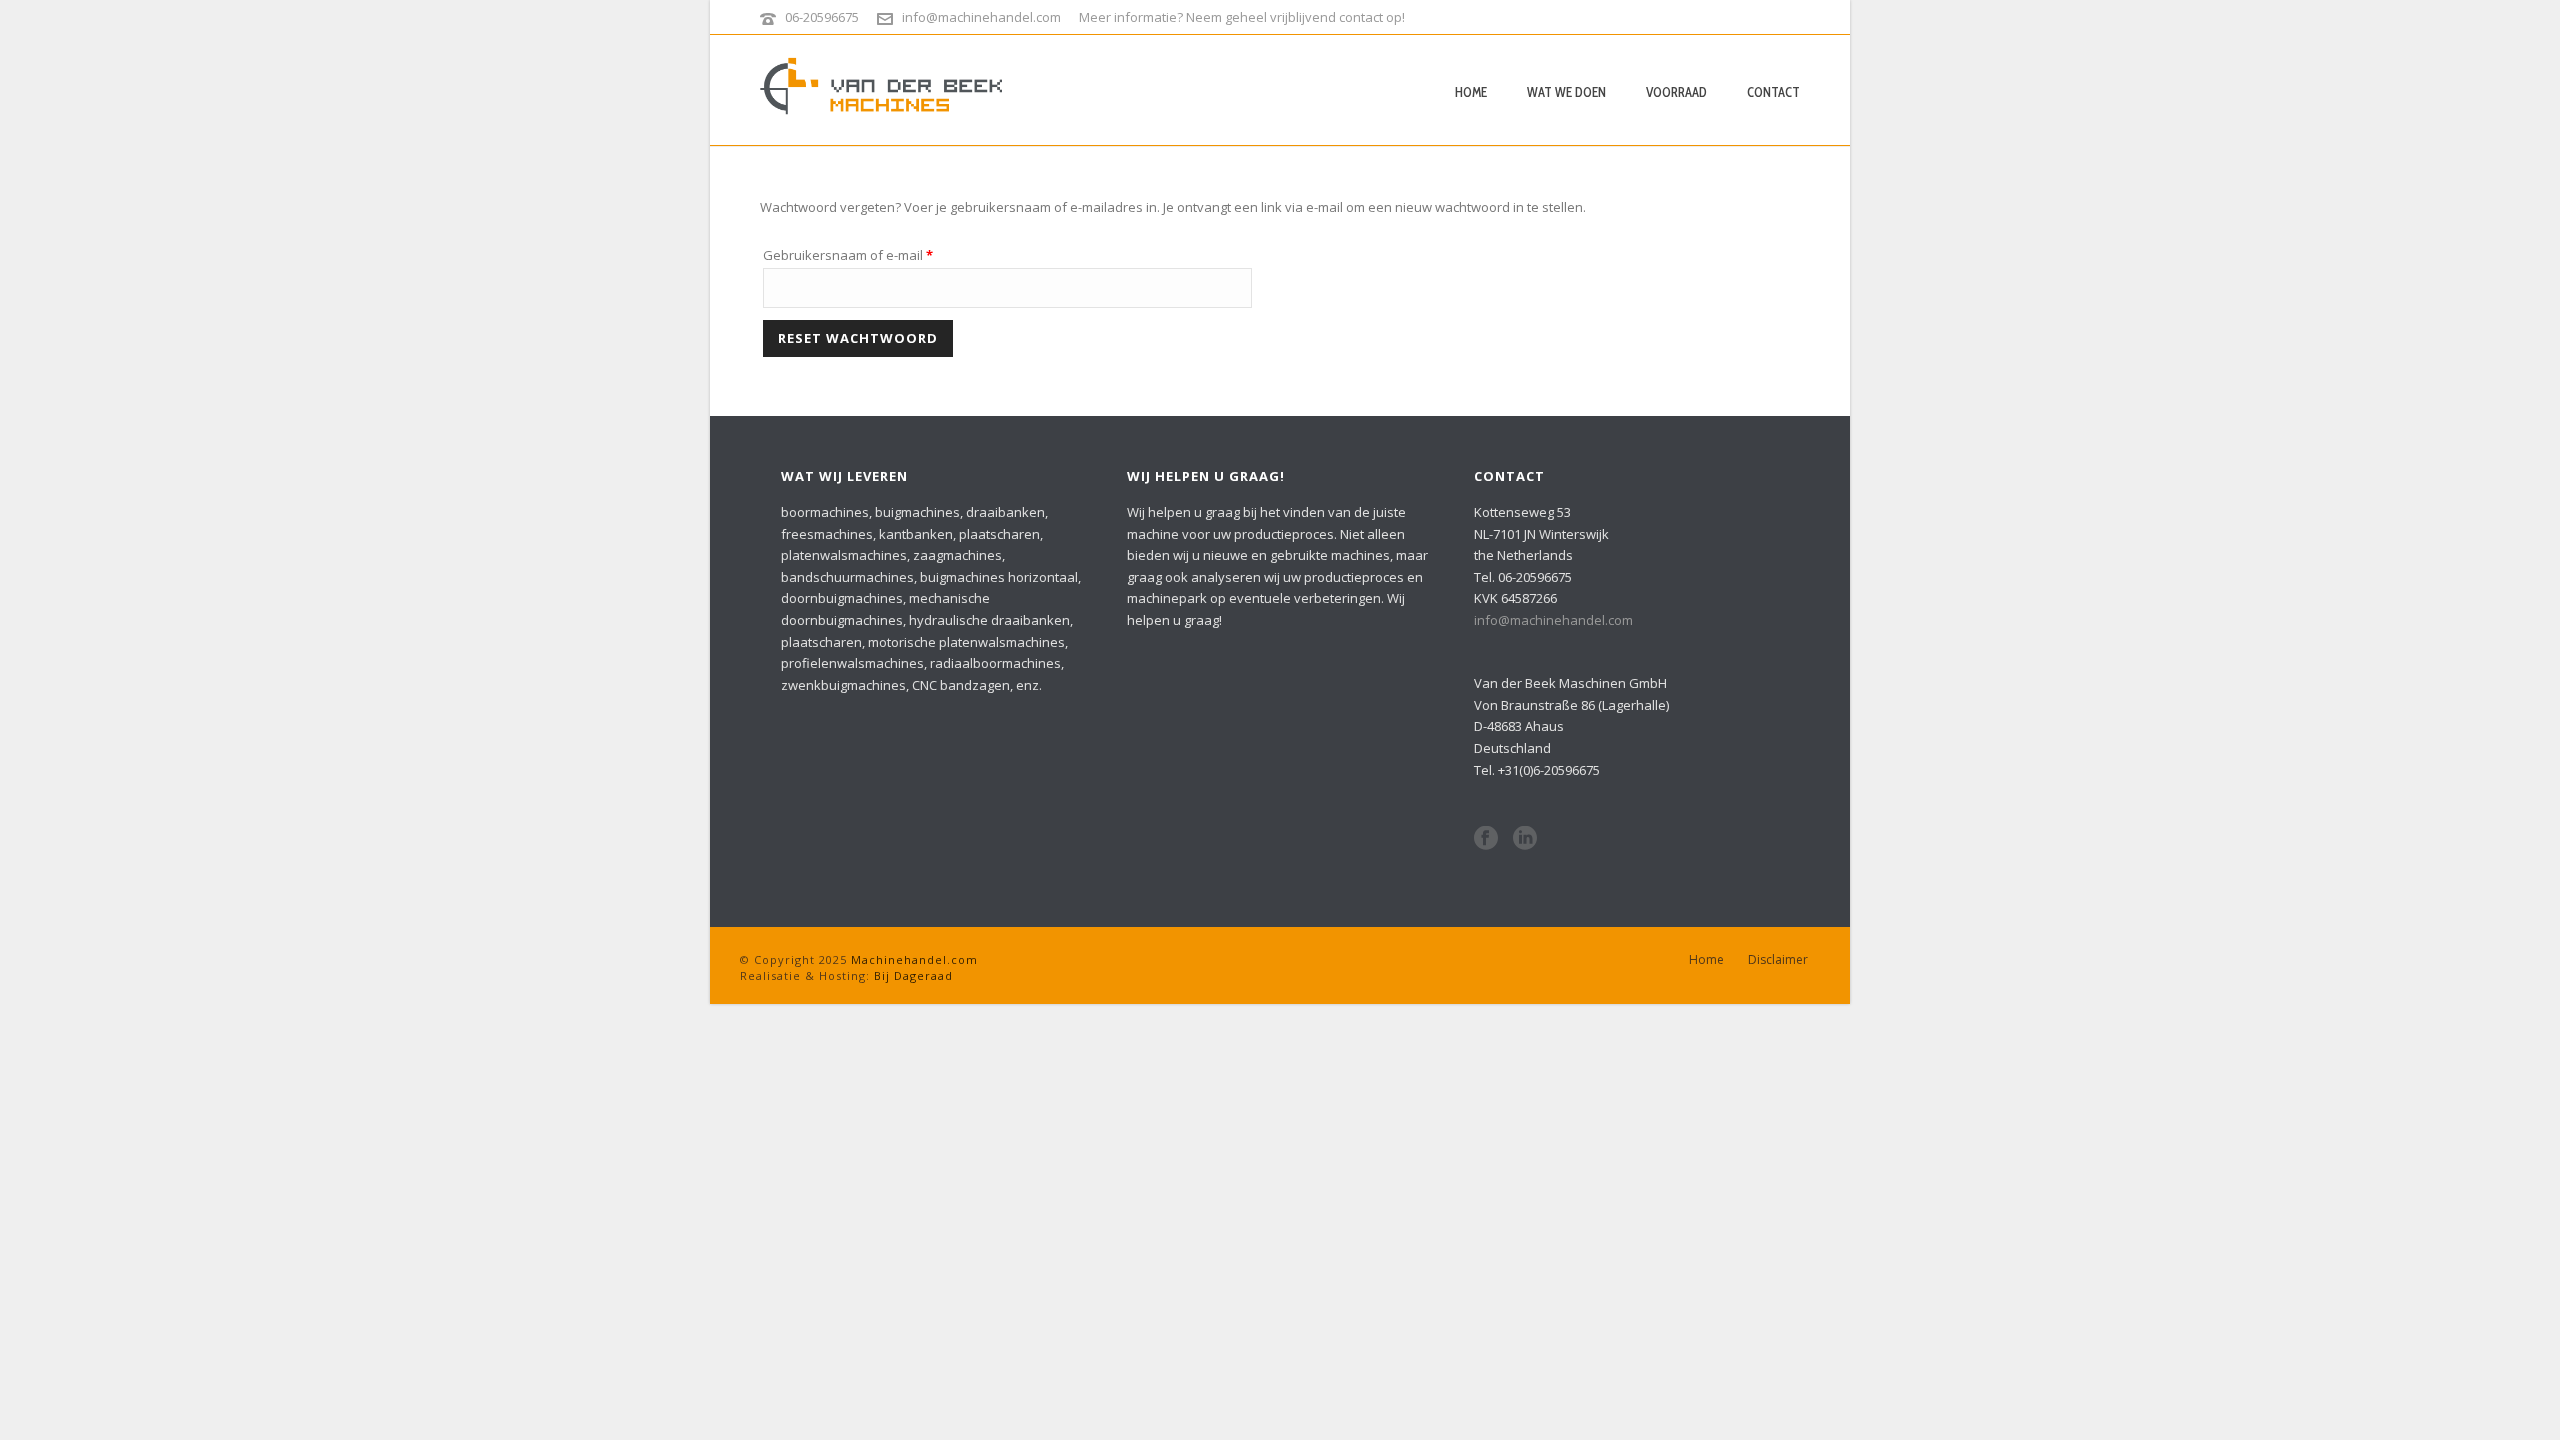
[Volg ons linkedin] (1525, 839)
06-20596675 (822, 17)
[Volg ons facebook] (1486, 839)
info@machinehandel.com (981, 17)
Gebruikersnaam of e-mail (869, 254)
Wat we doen (1566, 92)
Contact (1773, 92)
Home (1471, 92)
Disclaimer (1778, 960)
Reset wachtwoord (858, 338)
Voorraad (1676, 92)
